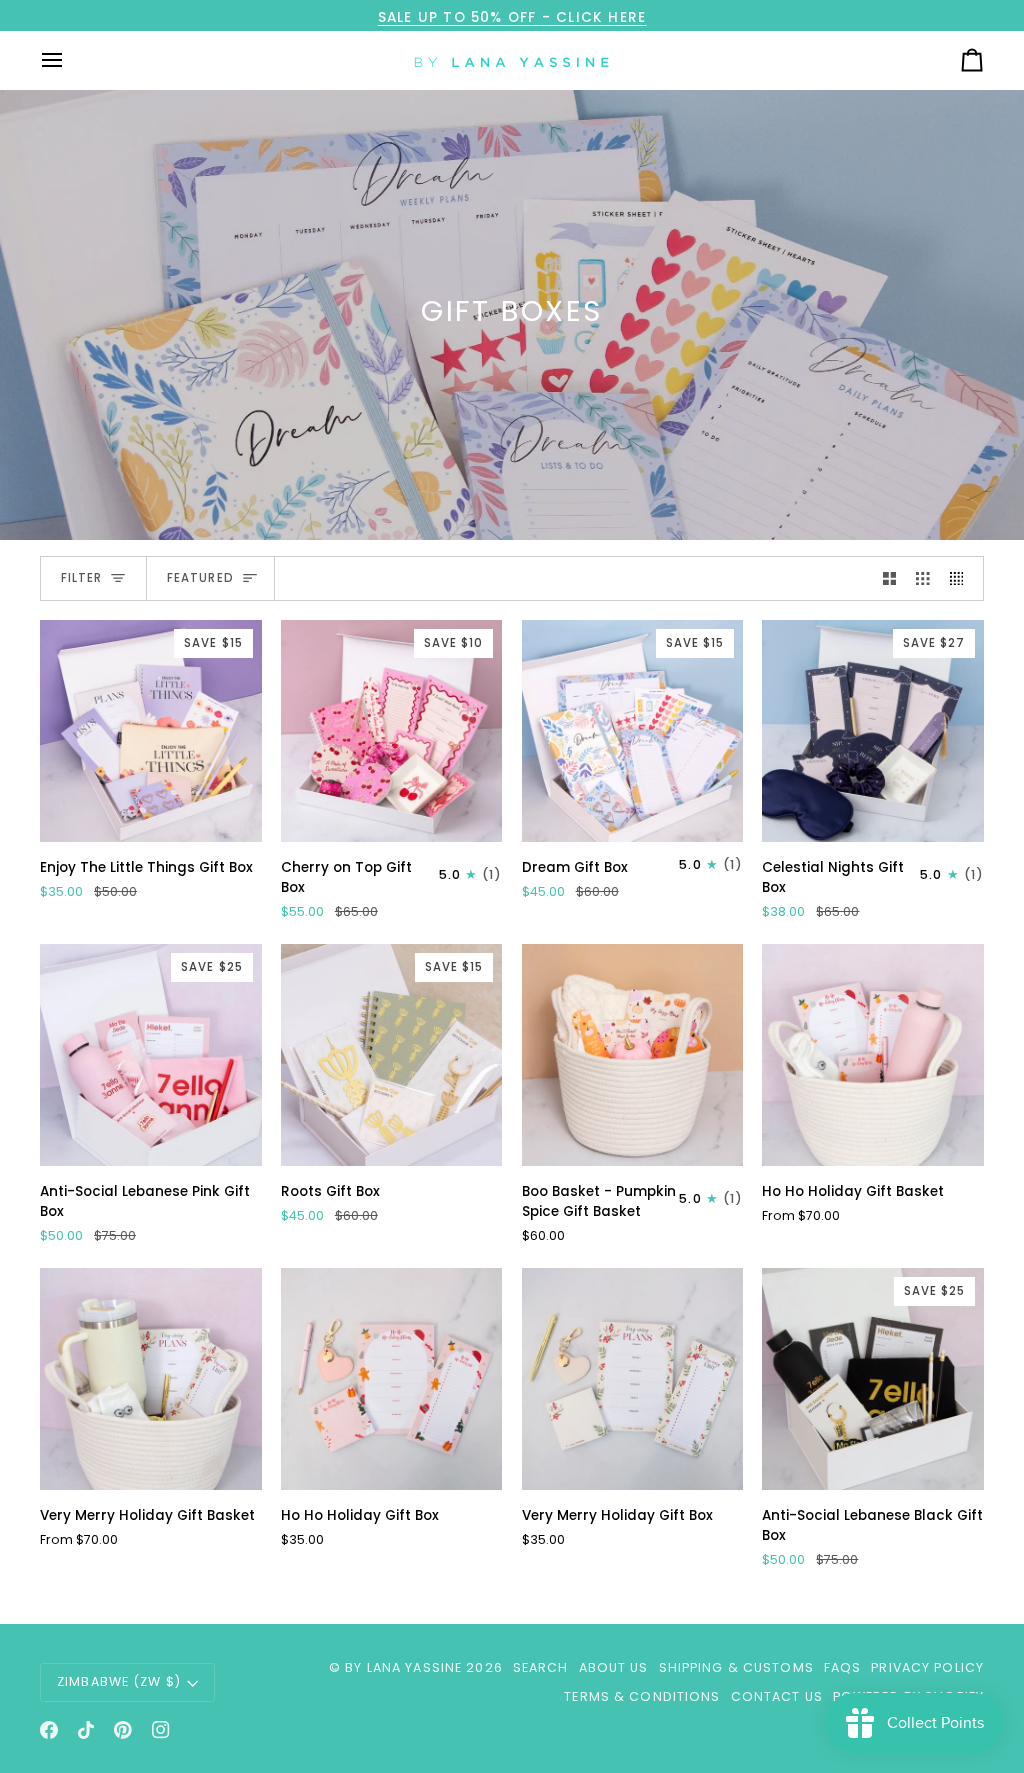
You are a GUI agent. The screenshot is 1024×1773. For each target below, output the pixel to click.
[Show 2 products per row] (890, 578)
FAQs (843, 1667)
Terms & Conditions (642, 1696)
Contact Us (777, 1696)
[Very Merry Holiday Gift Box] (633, 1379)
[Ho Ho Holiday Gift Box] (392, 1379)
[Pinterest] (123, 1730)
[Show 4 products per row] (962, 578)
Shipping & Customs (736, 1667)
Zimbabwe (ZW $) (119, 1681)
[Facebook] (49, 1730)
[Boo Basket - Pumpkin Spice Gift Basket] (633, 1055)
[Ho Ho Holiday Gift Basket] (873, 1055)
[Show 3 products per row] (923, 578)
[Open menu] (70, 60)
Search (541, 1667)
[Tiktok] (86, 1730)
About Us (614, 1667)
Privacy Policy (927, 1667)
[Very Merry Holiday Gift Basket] (151, 1379)
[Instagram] (161, 1730)
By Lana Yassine (403, 1667)
